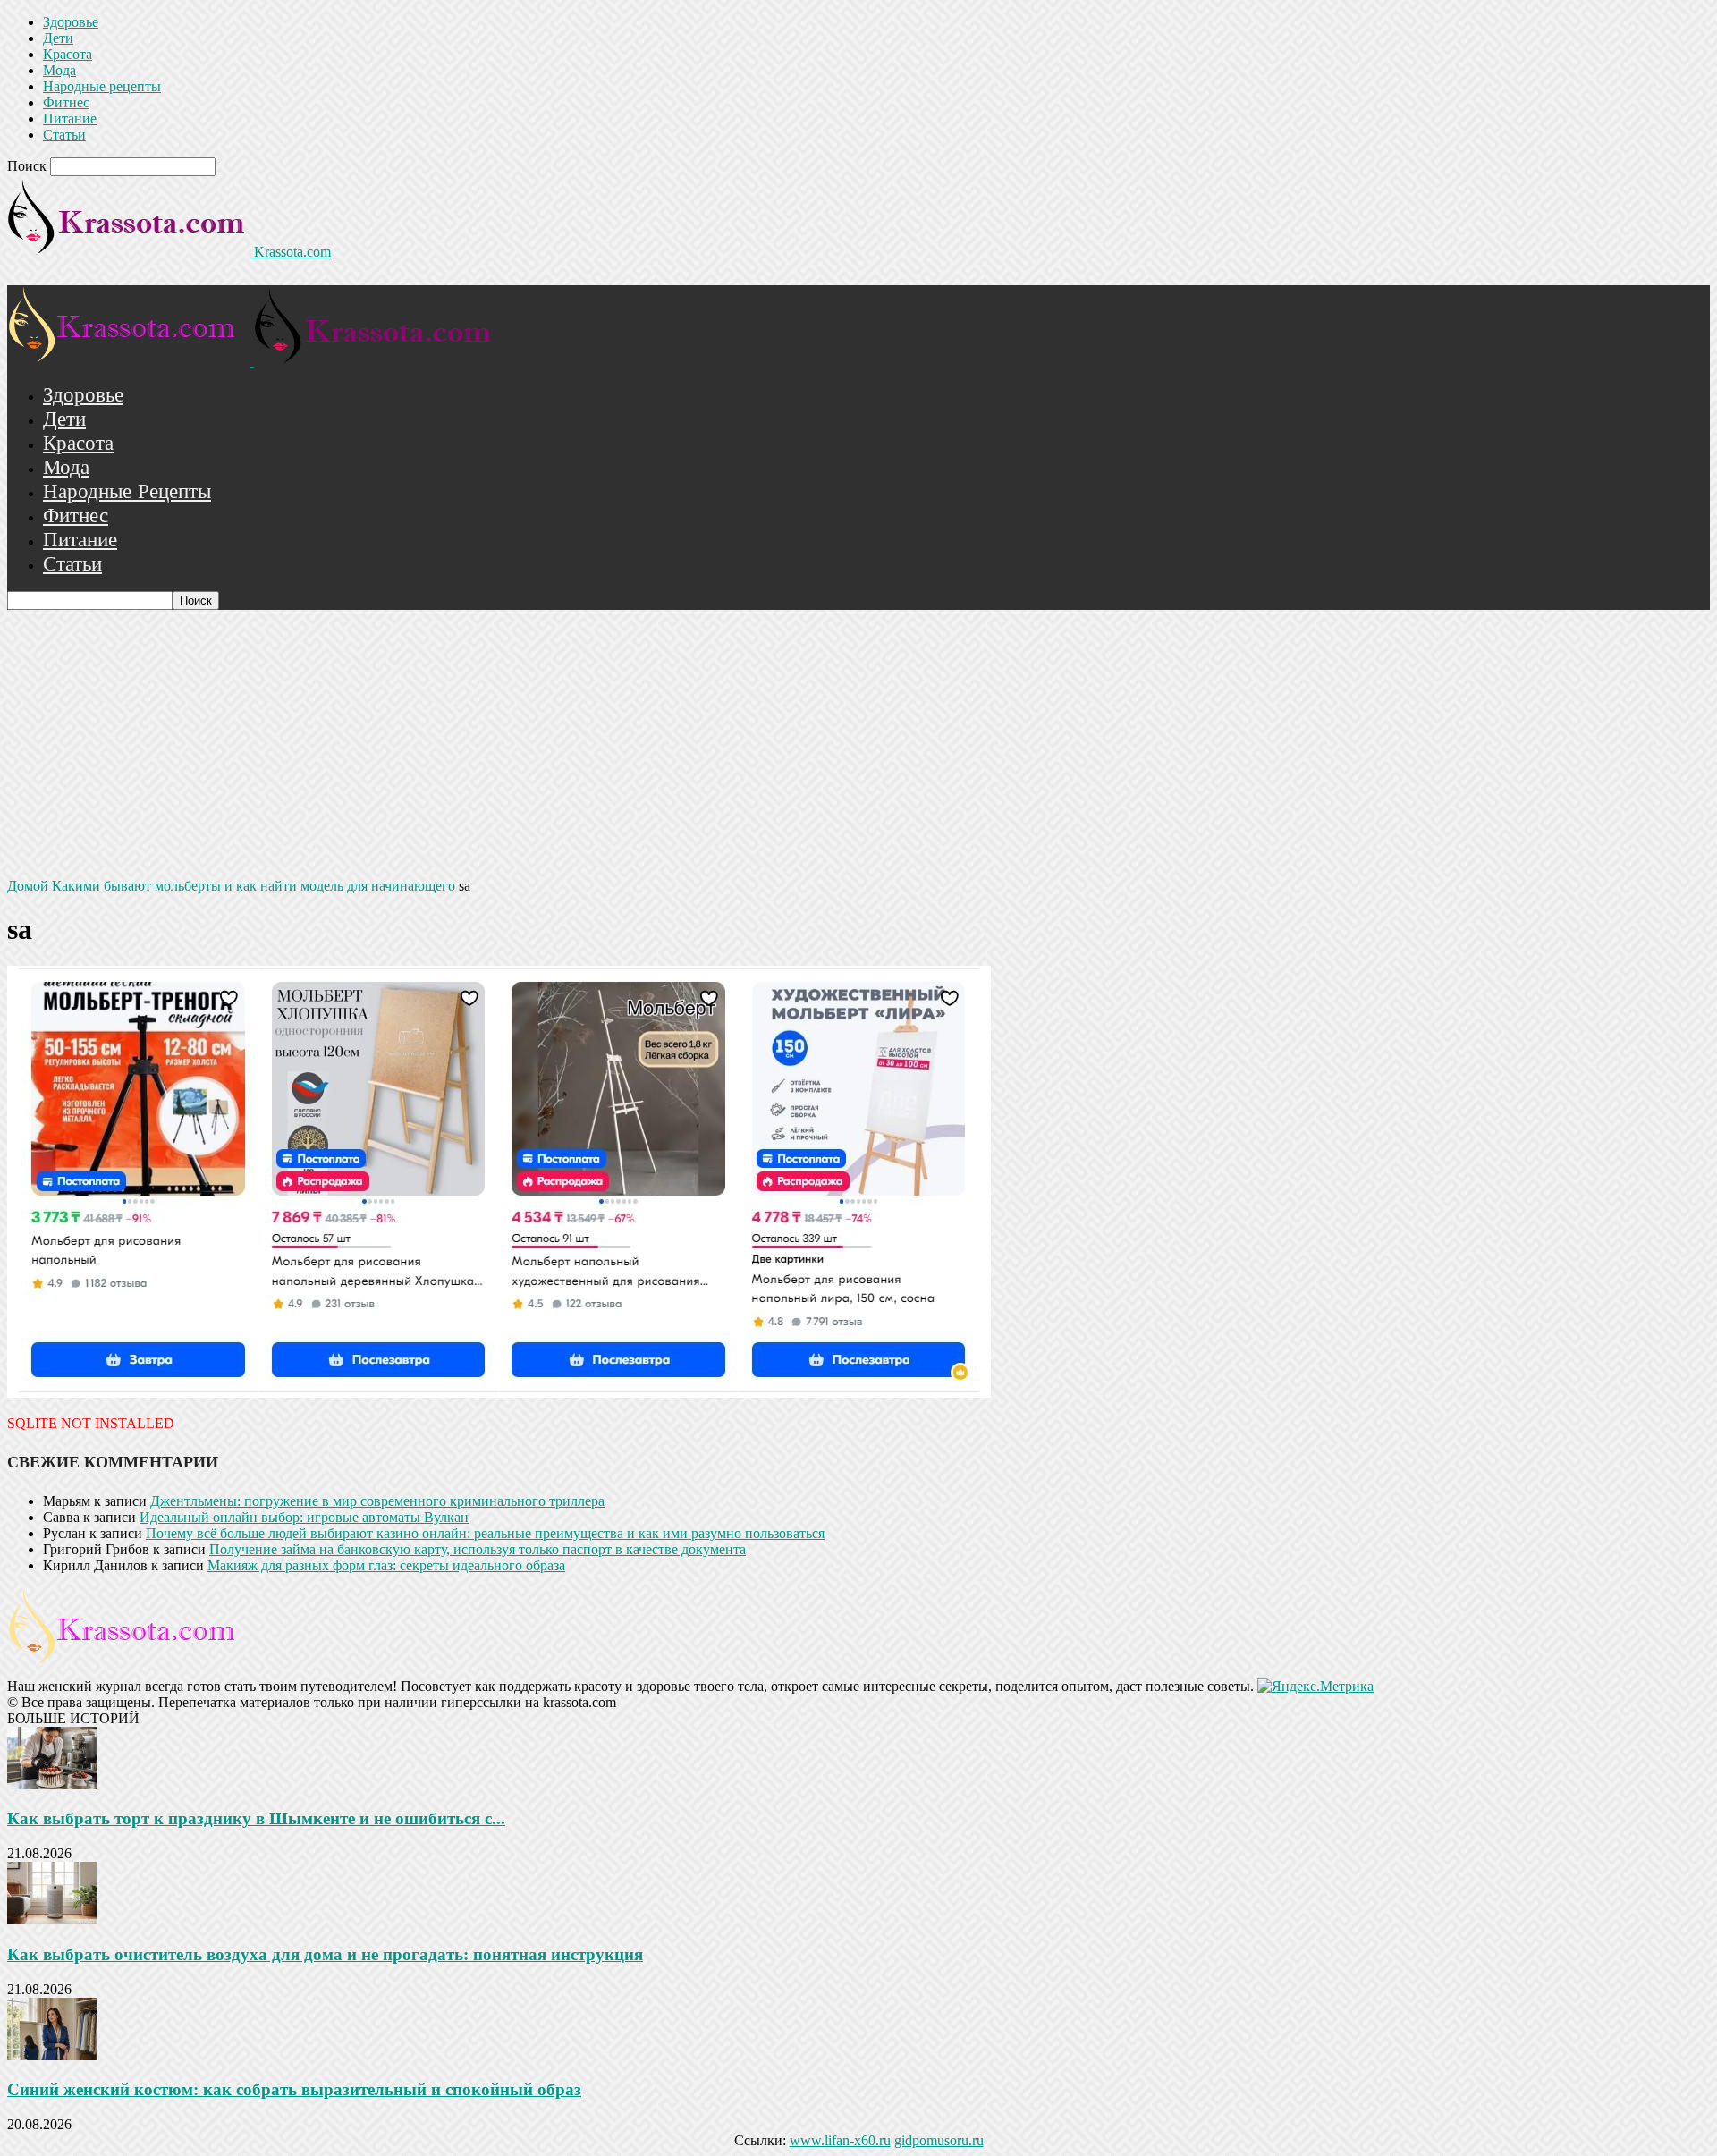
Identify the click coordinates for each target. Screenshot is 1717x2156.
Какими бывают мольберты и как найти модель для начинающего (254, 886)
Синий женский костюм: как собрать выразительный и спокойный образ (294, 2089)
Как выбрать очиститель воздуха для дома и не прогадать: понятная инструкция (325, 1954)
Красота (68, 54)
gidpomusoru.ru (939, 2140)
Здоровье (71, 22)
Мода (59, 70)
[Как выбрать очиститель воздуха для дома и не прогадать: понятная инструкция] (52, 1919)
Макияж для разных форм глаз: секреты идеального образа (386, 1565)
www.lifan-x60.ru (840, 2140)
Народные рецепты (102, 86)
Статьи (64, 135)
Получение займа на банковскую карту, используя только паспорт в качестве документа (478, 1549)
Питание (70, 118)
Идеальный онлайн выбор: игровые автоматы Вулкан (304, 1517)
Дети (58, 38)
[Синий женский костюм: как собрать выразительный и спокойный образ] (52, 2055)
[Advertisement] (858, 744)
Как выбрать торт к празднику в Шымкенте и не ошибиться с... (256, 1818)
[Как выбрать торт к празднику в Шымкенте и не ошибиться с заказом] (52, 1784)
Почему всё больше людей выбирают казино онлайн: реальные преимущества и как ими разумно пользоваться (485, 1533)
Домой (28, 886)
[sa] (499, 1393)
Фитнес (66, 102)
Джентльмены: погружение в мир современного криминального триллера (377, 1501)
